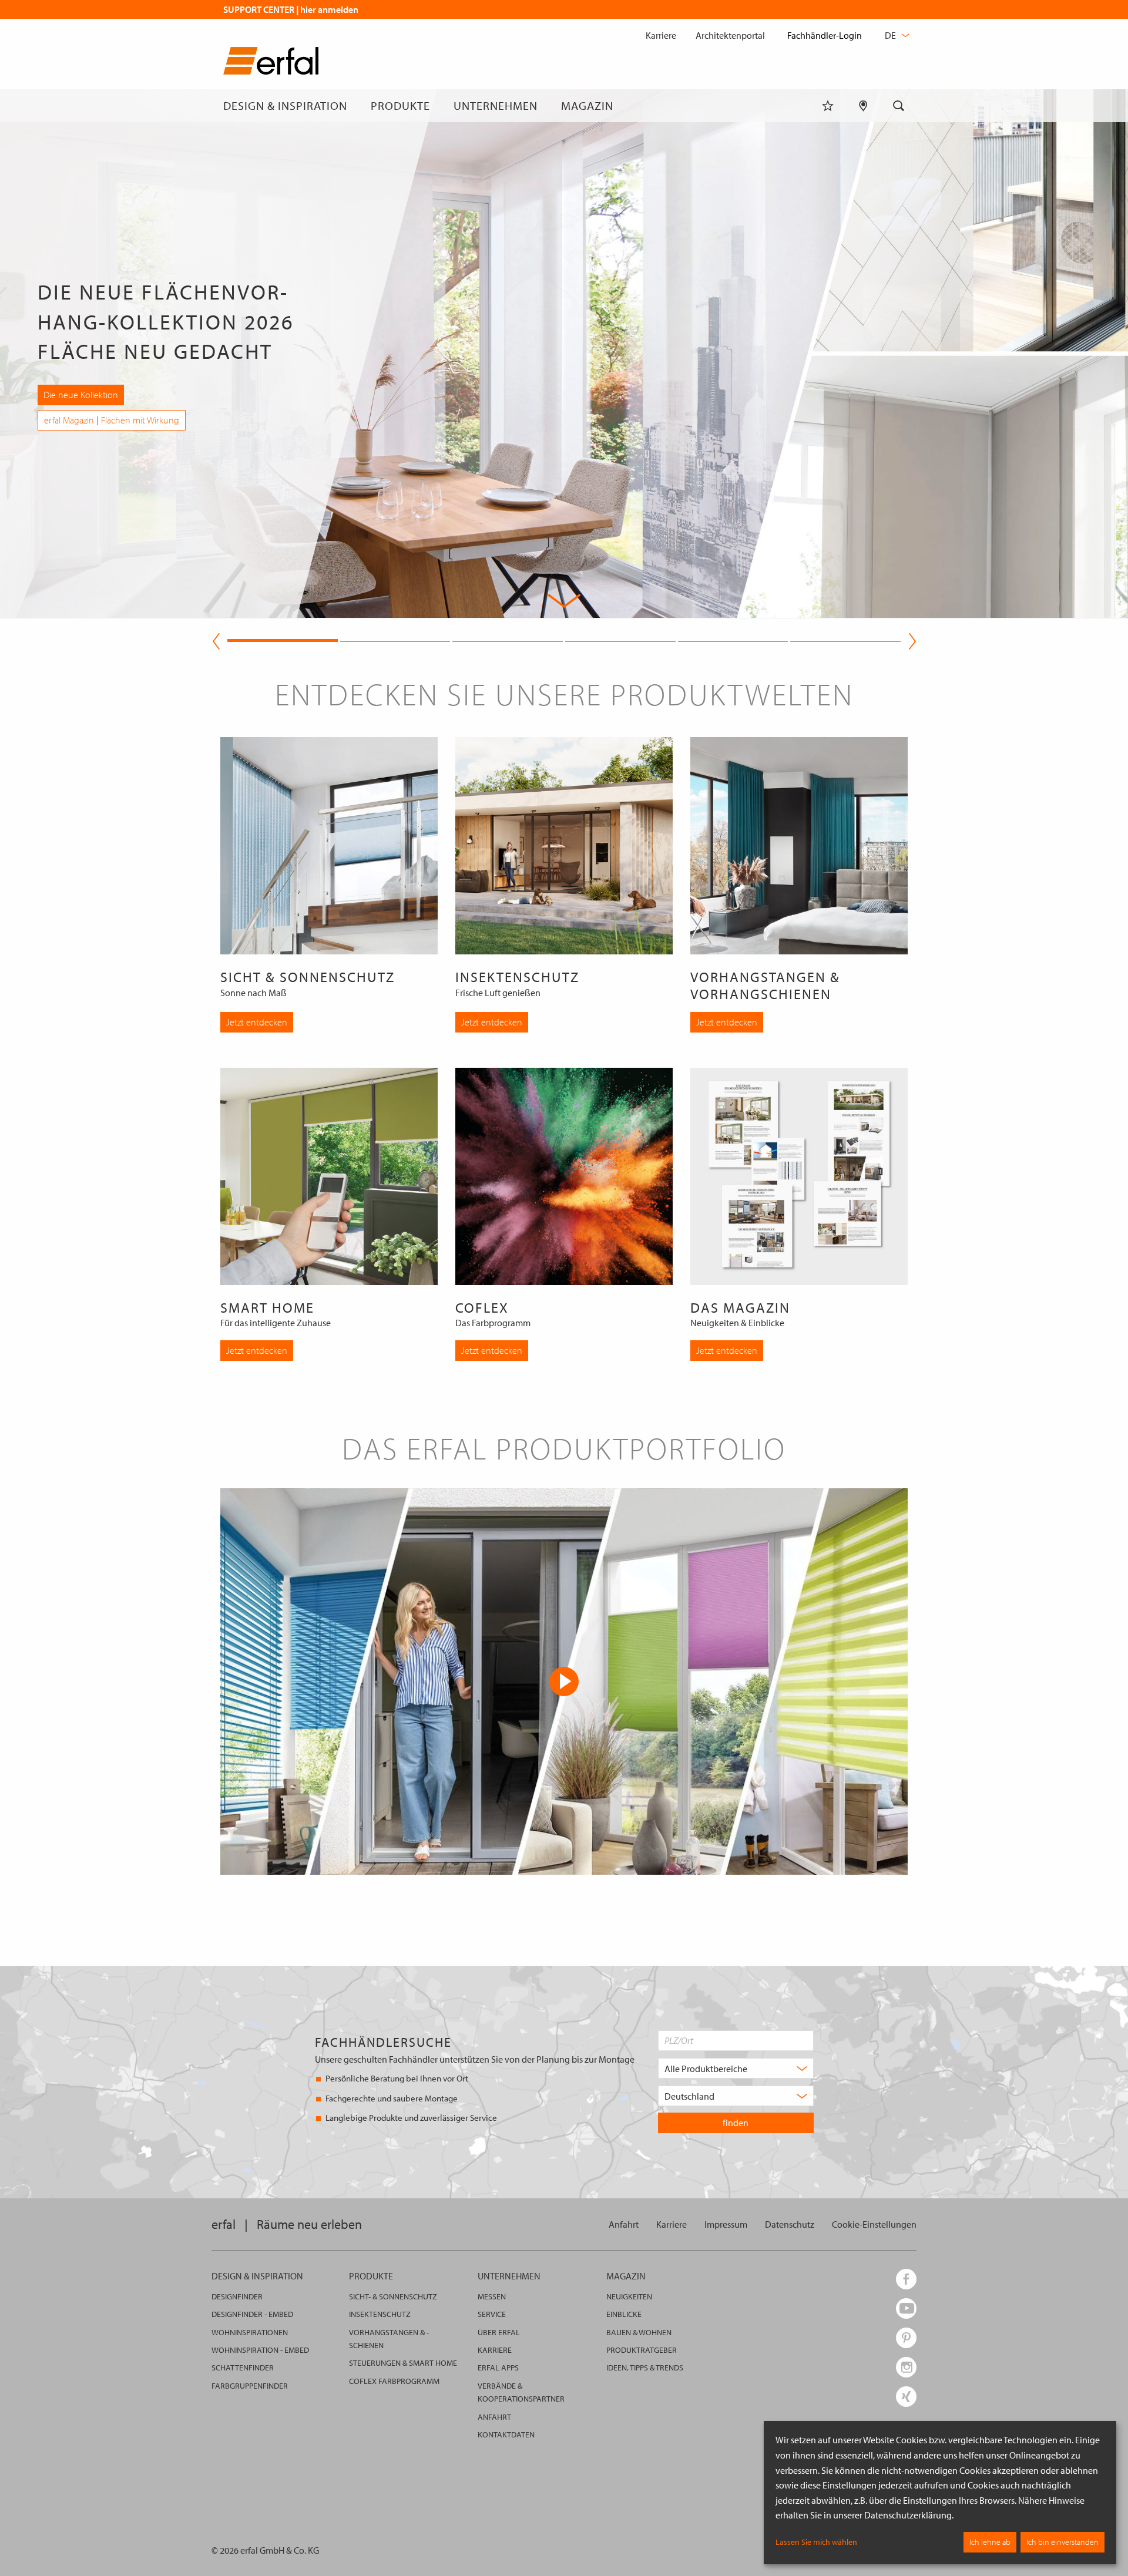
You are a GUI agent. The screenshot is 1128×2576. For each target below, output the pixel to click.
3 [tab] (508, 639)
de (891, 35)
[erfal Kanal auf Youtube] (906, 2308)
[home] (271, 63)
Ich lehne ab (990, 2542)
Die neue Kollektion (81, 395)
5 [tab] (733, 639)
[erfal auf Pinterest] (906, 2338)
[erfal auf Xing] (906, 2397)
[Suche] (899, 106)
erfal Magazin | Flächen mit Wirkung (112, 420)
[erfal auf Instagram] (906, 2367)
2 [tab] (395, 639)
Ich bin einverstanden (1062, 2542)
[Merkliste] (828, 106)
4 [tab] (620, 639)
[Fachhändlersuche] (863, 106)
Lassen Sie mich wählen (816, 2542)
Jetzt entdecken (257, 1022)
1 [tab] (283, 639)
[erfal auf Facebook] (906, 2279)
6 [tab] (845, 639)
